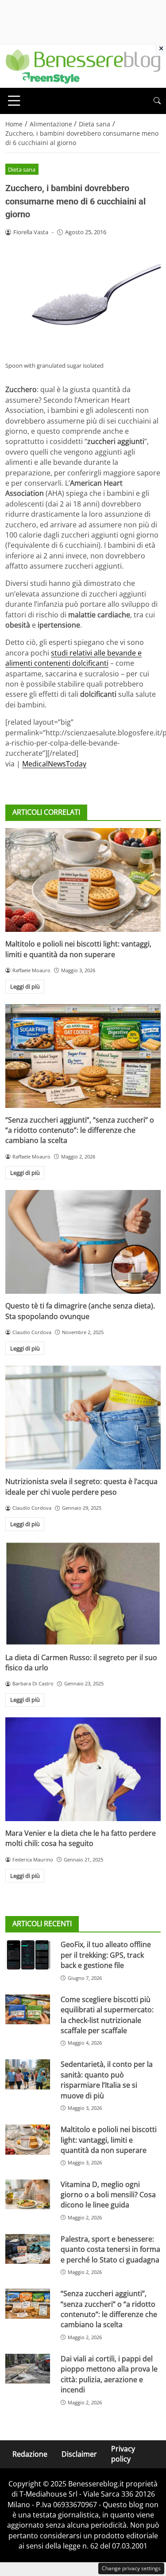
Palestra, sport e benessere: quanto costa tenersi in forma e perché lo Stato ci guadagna (110, 2249)
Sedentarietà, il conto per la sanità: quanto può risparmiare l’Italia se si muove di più (107, 2080)
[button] (157, 101)
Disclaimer (79, 2454)
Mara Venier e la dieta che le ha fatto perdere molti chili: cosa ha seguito (81, 1838)
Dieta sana (22, 169)
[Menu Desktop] (14, 101)
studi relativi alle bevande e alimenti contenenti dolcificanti (73, 658)
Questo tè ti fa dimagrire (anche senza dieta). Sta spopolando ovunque (80, 1311)
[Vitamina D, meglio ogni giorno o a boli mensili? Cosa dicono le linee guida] (28, 2194)
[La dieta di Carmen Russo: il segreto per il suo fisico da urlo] (83, 1594)
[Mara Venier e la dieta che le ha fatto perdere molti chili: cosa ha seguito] (83, 1769)
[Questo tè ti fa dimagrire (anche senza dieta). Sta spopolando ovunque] (83, 1242)
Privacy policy (123, 2454)
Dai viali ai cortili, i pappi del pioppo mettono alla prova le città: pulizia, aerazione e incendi (109, 2374)
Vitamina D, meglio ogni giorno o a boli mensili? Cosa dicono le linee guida (108, 2195)
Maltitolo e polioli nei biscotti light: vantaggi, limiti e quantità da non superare (78, 949)
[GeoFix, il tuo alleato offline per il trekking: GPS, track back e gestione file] (28, 1954)
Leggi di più (25, 986)
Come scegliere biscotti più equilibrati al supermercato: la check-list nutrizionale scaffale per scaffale (107, 2015)
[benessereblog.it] (83, 65)
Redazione (30, 2454)
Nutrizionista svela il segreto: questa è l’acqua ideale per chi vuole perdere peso (81, 1486)
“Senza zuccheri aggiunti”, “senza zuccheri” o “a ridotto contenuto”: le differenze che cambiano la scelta (80, 1130)
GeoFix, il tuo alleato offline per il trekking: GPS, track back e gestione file (106, 1955)
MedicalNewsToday (54, 764)
